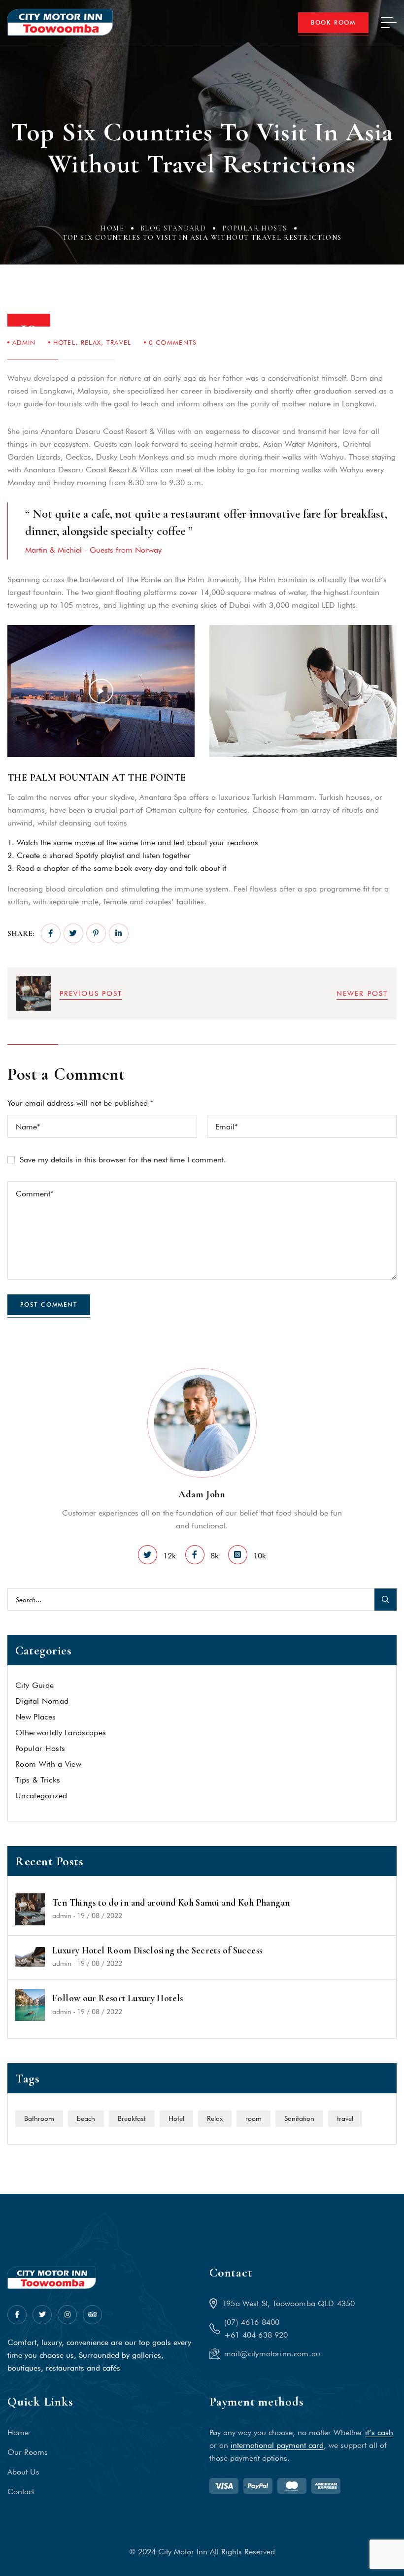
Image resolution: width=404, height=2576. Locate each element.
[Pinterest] (96, 933)
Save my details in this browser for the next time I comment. (123, 1160)
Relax (91, 342)
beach (86, 2118)
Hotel (65, 342)
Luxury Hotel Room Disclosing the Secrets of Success (157, 1950)
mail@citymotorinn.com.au (272, 2354)
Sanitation (299, 2118)
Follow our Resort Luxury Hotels (118, 1998)
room (253, 2118)
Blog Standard (173, 228)
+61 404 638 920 (256, 2335)
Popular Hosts (254, 228)
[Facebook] (51, 933)
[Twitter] (73, 933)
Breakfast (132, 2118)
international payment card (277, 2445)
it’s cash (379, 2432)
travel (119, 342)
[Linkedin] (119, 933)
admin (24, 342)
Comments (173, 342)
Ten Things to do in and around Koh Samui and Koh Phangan (171, 1903)
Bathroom (39, 2118)
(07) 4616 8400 (252, 2322)
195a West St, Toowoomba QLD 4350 (288, 2303)
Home (112, 228)
